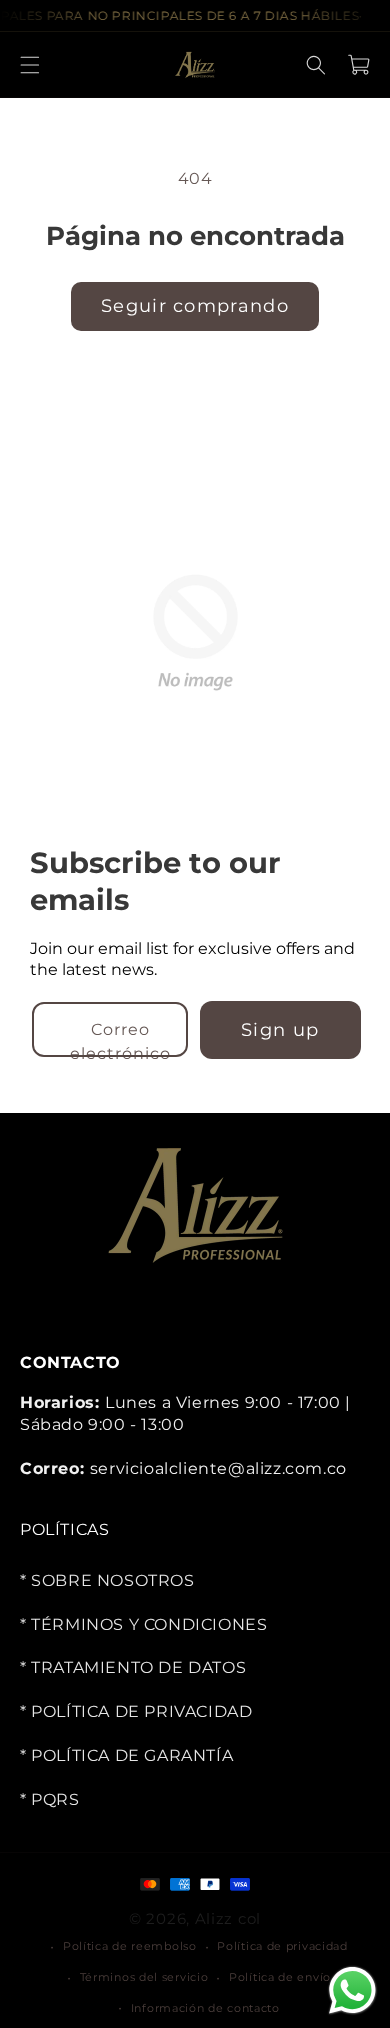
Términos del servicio (144, 1977)
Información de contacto (205, 2008)
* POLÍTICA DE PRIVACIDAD (136, 1711)
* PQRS (50, 1799)
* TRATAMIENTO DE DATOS (133, 1668)
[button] (30, 65)
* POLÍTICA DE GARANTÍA (126, 1755)
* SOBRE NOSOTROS (107, 1580)
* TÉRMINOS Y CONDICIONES (143, 1624)
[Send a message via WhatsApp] (352, 1990)
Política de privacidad (282, 1946)
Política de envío (280, 1977)
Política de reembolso (130, 1946)
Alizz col (228, 1918)
